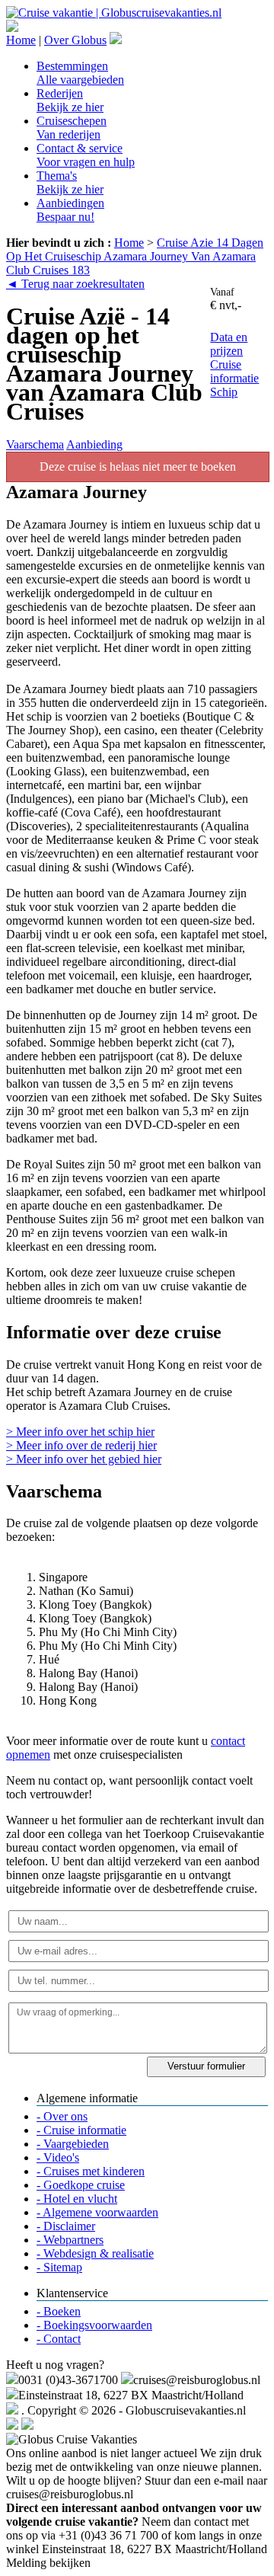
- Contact (59, 2339)
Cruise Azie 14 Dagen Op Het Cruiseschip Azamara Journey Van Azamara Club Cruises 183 (135, 256)
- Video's (58, 2157)
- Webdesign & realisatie (95, 2253)
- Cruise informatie (81, 2130)
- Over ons (62, 2116)
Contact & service (86, 155)
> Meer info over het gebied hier (84, 1459)
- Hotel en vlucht (77, 2199)
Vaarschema (35, 444)
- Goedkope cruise (81, 2185)
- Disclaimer (66, 2226)
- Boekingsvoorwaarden (94, 2325)
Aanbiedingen (70, 210)
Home (21, 40)
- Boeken (59, 2311)
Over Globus (75, 40)
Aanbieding (94, 444)
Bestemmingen (80, 73)
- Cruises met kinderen (91, 2171)
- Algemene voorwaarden (97, 2212)
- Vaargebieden (73, 2144)
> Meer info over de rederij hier (81, 1445)
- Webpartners (70, 2240)
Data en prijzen (229, 344)
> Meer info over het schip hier (80, 1432)
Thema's (70, 182)
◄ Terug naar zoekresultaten (75, 284)
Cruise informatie (234, 371)
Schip (224, 392)
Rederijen (70, 100)
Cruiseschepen (72, 128)
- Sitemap (59, 2267)
